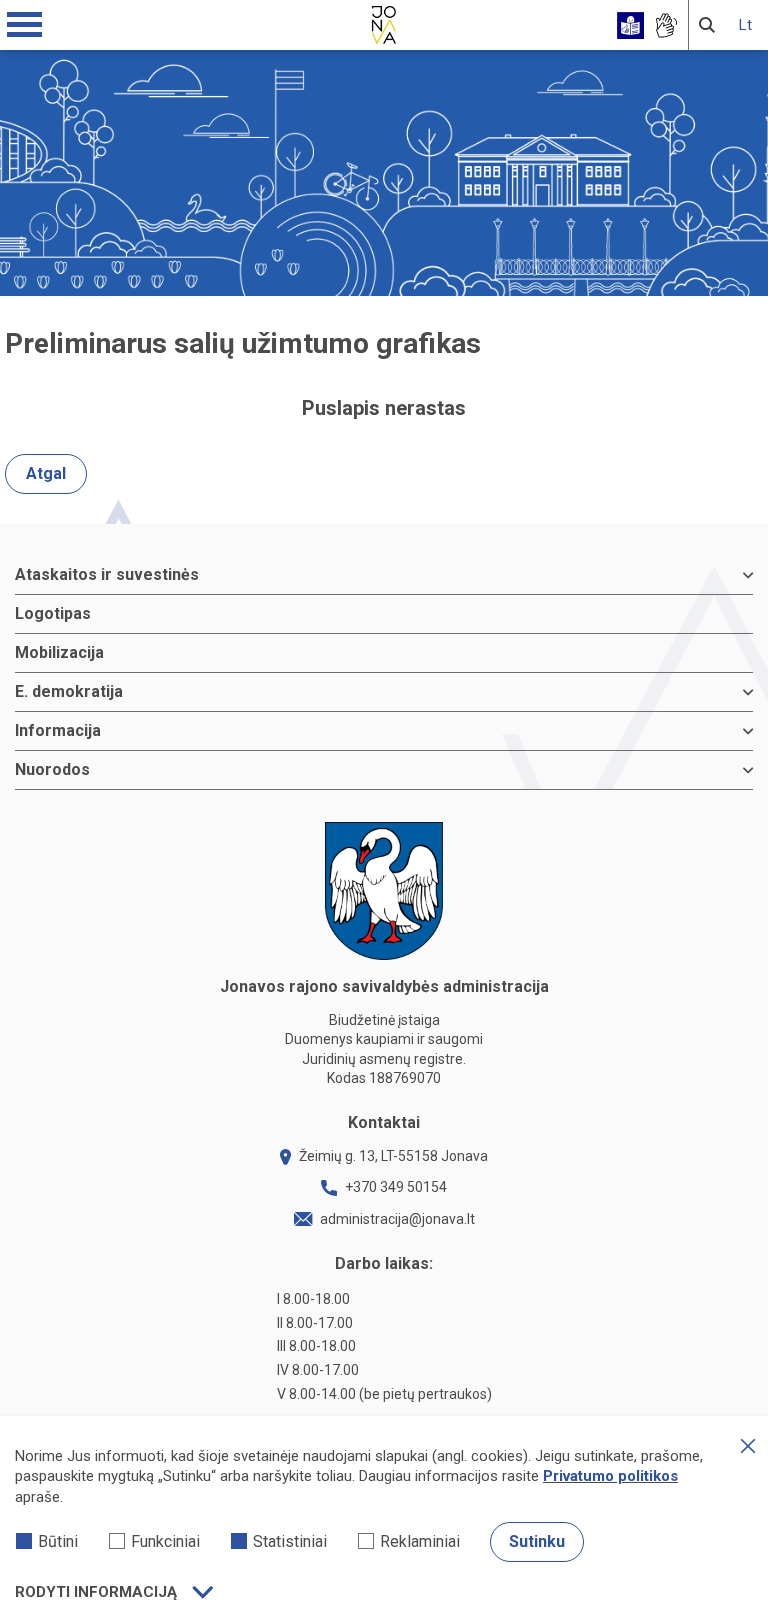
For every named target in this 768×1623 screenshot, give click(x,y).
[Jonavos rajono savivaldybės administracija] (384, 22)
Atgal (46, 473)
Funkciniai (165, 1541)
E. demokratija (69, 691)
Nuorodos (52, 769)
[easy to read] (630, 25)
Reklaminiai (420, 1541)
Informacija (58, 730)
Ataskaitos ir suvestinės (107, 574)
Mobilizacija (59, 652)
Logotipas (53, 613)
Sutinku (537, 1541)
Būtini (58, 1541)
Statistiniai (290, 1541)
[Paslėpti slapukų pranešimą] (748, 1446)
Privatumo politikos (610, 1476)
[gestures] (665, 25)
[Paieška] (707, 25)
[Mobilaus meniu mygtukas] (25, 25)
